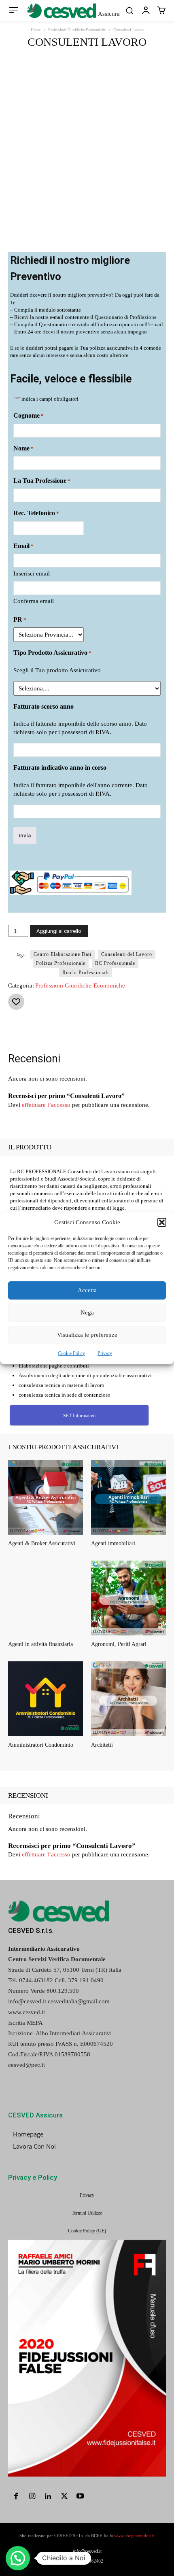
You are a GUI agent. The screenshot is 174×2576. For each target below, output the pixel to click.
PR (20, 619)
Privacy (105, 1353)
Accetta (87, 1290)
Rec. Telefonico (36, 513)
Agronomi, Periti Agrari (119, 1644)
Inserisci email (32, 573)
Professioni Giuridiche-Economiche (77, 30)
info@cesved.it (87, 2551)
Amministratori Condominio (41, 1745)
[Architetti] (128, 1699)
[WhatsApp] (98, 1031)
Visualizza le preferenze (87, 1335)
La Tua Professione (42, 481)
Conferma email (34, 601)
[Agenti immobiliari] (128, 1497)
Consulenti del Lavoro (127, 954)
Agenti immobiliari (113, 1543)
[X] (60, 1031)
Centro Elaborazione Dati (63, 954)
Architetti (102, 1745)
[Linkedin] (116, 1031)
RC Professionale (115, 963)
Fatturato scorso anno (43, 706)
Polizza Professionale (61, 963)
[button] (162, 1222)
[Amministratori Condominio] (46, 1699)
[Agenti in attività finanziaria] (46, 1598)
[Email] (135, 1031)
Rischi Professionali (86, 973)
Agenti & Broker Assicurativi (42, 1543)
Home (36, 30)
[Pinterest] (79, 1031)
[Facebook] (42, 1031)
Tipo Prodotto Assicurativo (52, 653)
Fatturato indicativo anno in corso (60, 768)
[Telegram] (153, 1031)
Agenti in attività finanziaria (40, 1644)
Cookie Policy (71, 1353)
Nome (23, 448)
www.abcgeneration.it (134, 2536)
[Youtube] (80, 2497)
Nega (87, 1312)
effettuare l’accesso (46, 1105)
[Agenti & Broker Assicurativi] (46, 1497)
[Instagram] (32, 2497)
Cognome (29, 415)
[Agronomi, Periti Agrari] (128, 1598)
